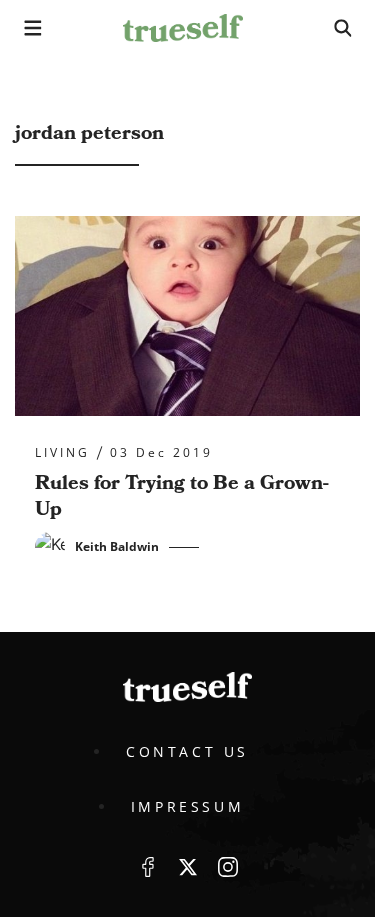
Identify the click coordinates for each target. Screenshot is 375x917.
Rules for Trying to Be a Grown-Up (182, 496)
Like (148, 867)
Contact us (187, 751)
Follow (188, 867)
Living (62, 453)
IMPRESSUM (187, 806)
